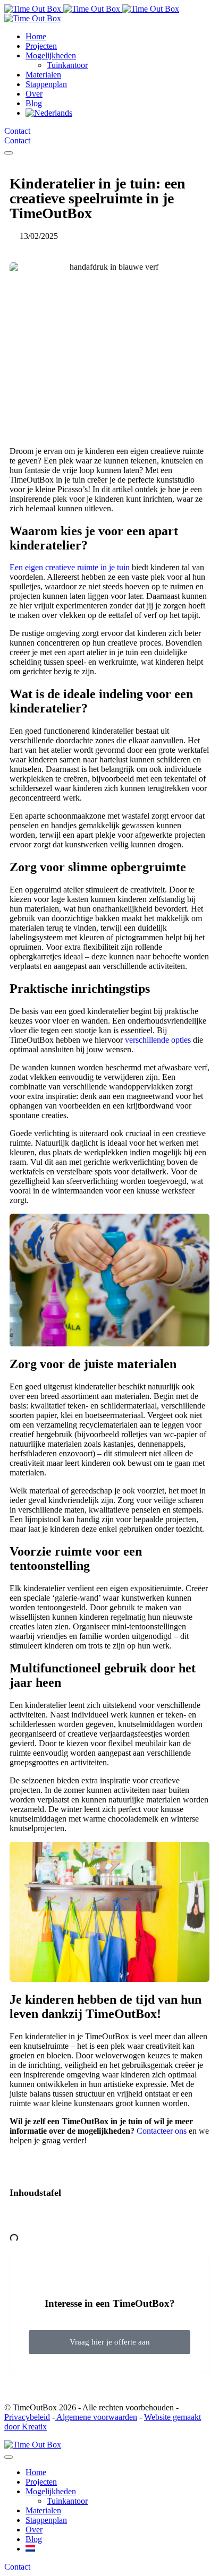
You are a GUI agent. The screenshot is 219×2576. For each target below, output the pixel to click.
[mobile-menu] (9, 153)
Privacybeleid (27, 2417)
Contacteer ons (162, 2131)
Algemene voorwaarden (96, 2417)
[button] (109, 2217)
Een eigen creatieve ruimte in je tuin (70, 567)
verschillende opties (158, 1040)
